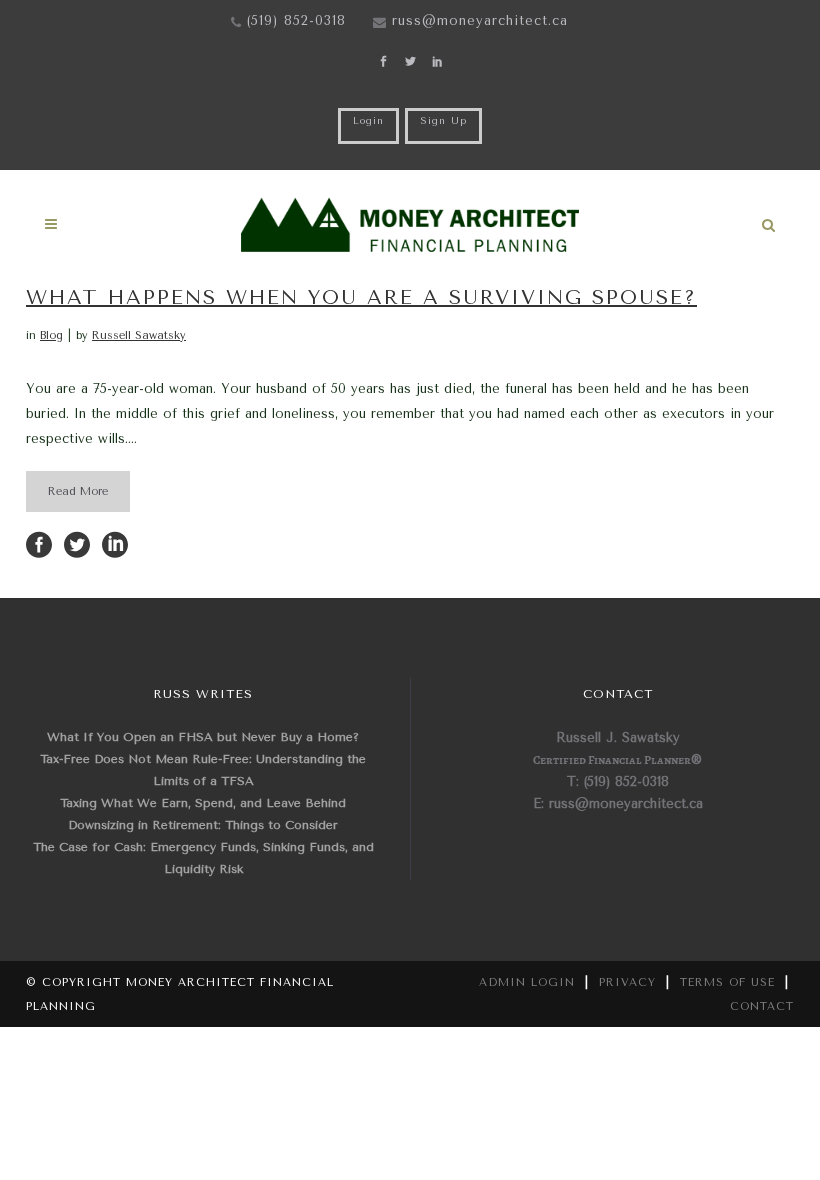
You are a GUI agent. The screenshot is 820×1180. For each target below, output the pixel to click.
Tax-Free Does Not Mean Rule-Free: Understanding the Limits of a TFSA (203, 770)
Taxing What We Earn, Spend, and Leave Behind (203, 803)
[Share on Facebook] (39, 543)
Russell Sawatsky (139, 335)
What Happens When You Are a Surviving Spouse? (361, 297)
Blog (51, 335)
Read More (78, 491)
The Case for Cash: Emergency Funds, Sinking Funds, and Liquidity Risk (203, 858)
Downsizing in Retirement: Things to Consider (203, 825)
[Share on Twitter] (77, 543)
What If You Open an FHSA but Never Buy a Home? (203, 737)
